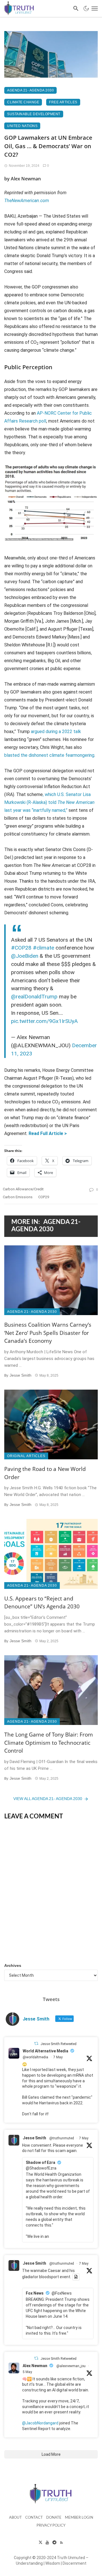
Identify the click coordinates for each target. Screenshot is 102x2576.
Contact (34, 2518)
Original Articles (26, 1456)
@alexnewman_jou (71, 2366)
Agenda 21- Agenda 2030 (30, 90)
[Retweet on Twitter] (36, 2043)
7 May (58, 2057)
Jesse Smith (21, 1375)
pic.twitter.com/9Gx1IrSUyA (44, 1021)
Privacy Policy (51, 2526)
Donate (54, 2518)
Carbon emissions (18, 1197)
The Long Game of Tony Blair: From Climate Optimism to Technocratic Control (49, 1743)
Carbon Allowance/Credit (23, 1189)
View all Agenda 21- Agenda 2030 (48, 1799)
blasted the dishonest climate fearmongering (49, 755)
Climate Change (23, 102)
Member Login (79, 2518)
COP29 (44, 1197)
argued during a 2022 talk (56, 732)
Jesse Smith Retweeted (59, 2044)
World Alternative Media (45, 2051)
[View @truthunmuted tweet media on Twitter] (76, 2277)
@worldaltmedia (35, 2057)
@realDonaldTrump (34, 997)
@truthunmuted (62, 2138)
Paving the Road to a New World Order (45, 1473)
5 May (27, 2372)
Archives (13, 1965)
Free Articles (63, 102)
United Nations (22, 126)
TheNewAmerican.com (27, 201)
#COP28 (21, 948)
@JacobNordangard (40, 2423)
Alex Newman (35, 2366)
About (15, 2518)
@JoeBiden (25, 956)
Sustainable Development (34, 114)
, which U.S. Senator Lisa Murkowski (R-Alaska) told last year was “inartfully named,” (49, 802)
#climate (43, 948)
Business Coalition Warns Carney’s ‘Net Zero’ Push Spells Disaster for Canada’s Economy (48, 1333)
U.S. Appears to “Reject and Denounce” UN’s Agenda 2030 (42, 1603)
